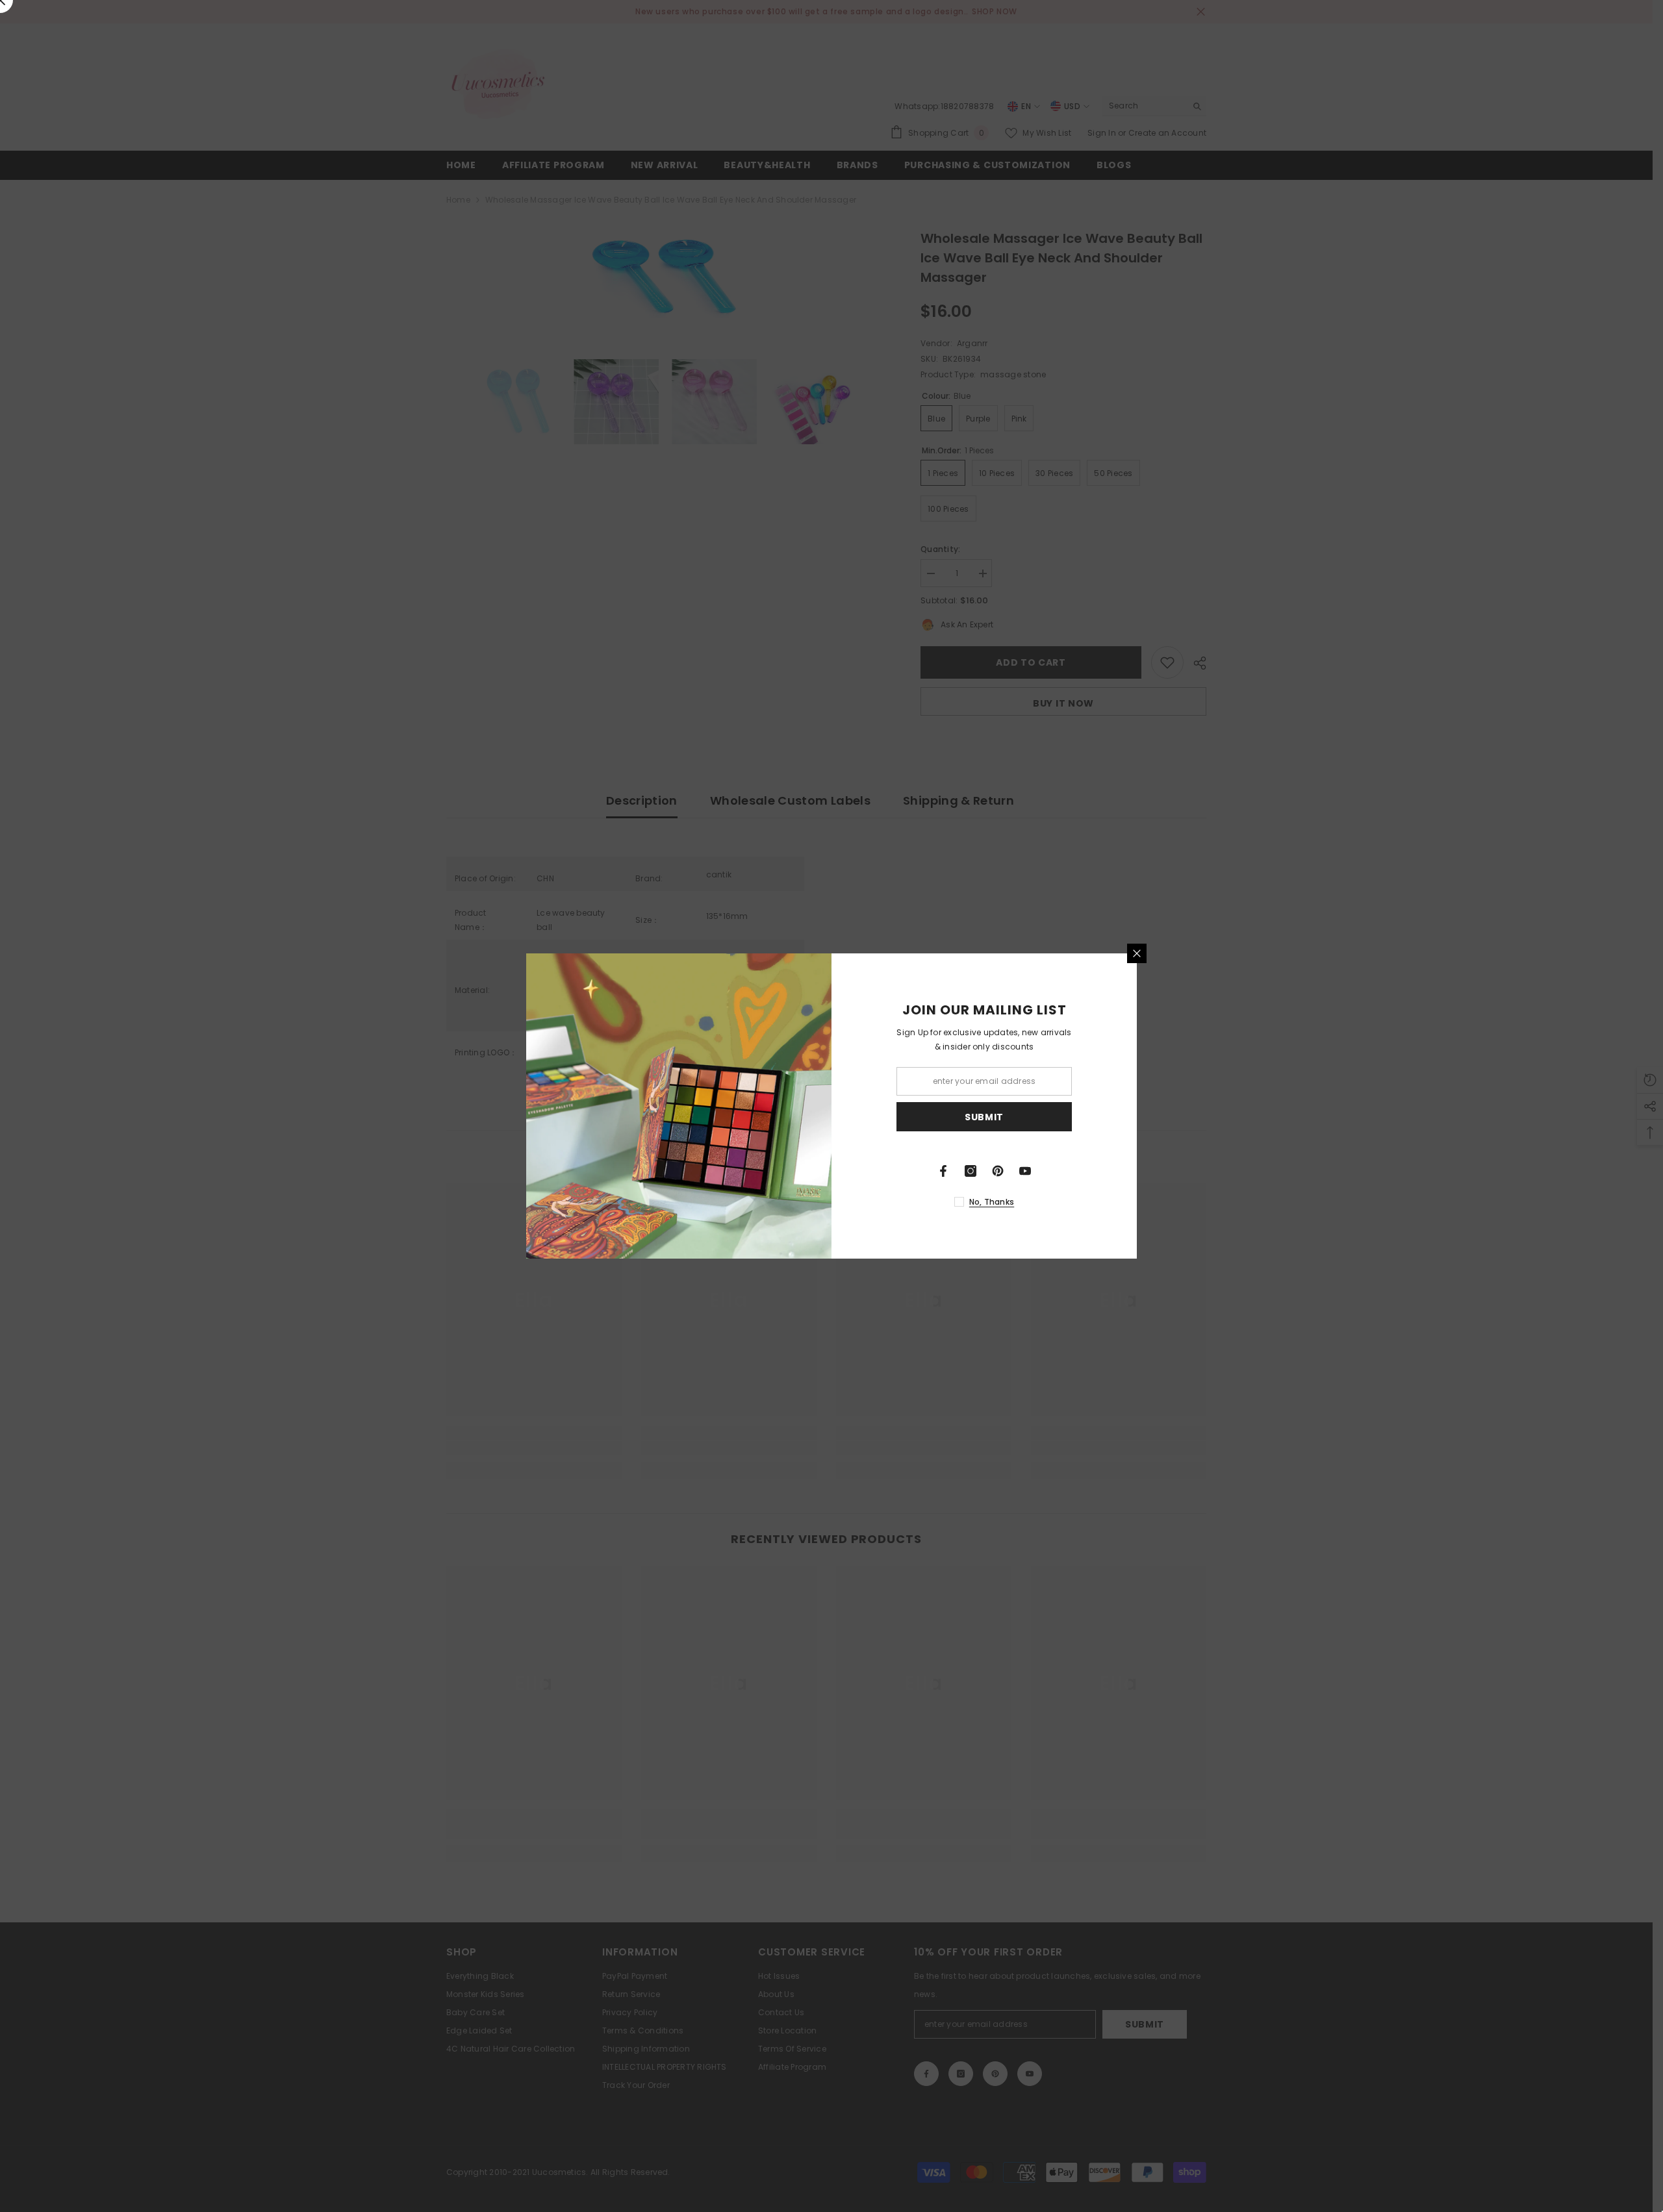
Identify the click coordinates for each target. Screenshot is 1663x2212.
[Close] (1137, 953)
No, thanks (992, 1202)
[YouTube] (1025, 1171)
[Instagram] (971, 1171)
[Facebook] (943, 1171)
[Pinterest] (998, 1171)
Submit (984, 1117)
